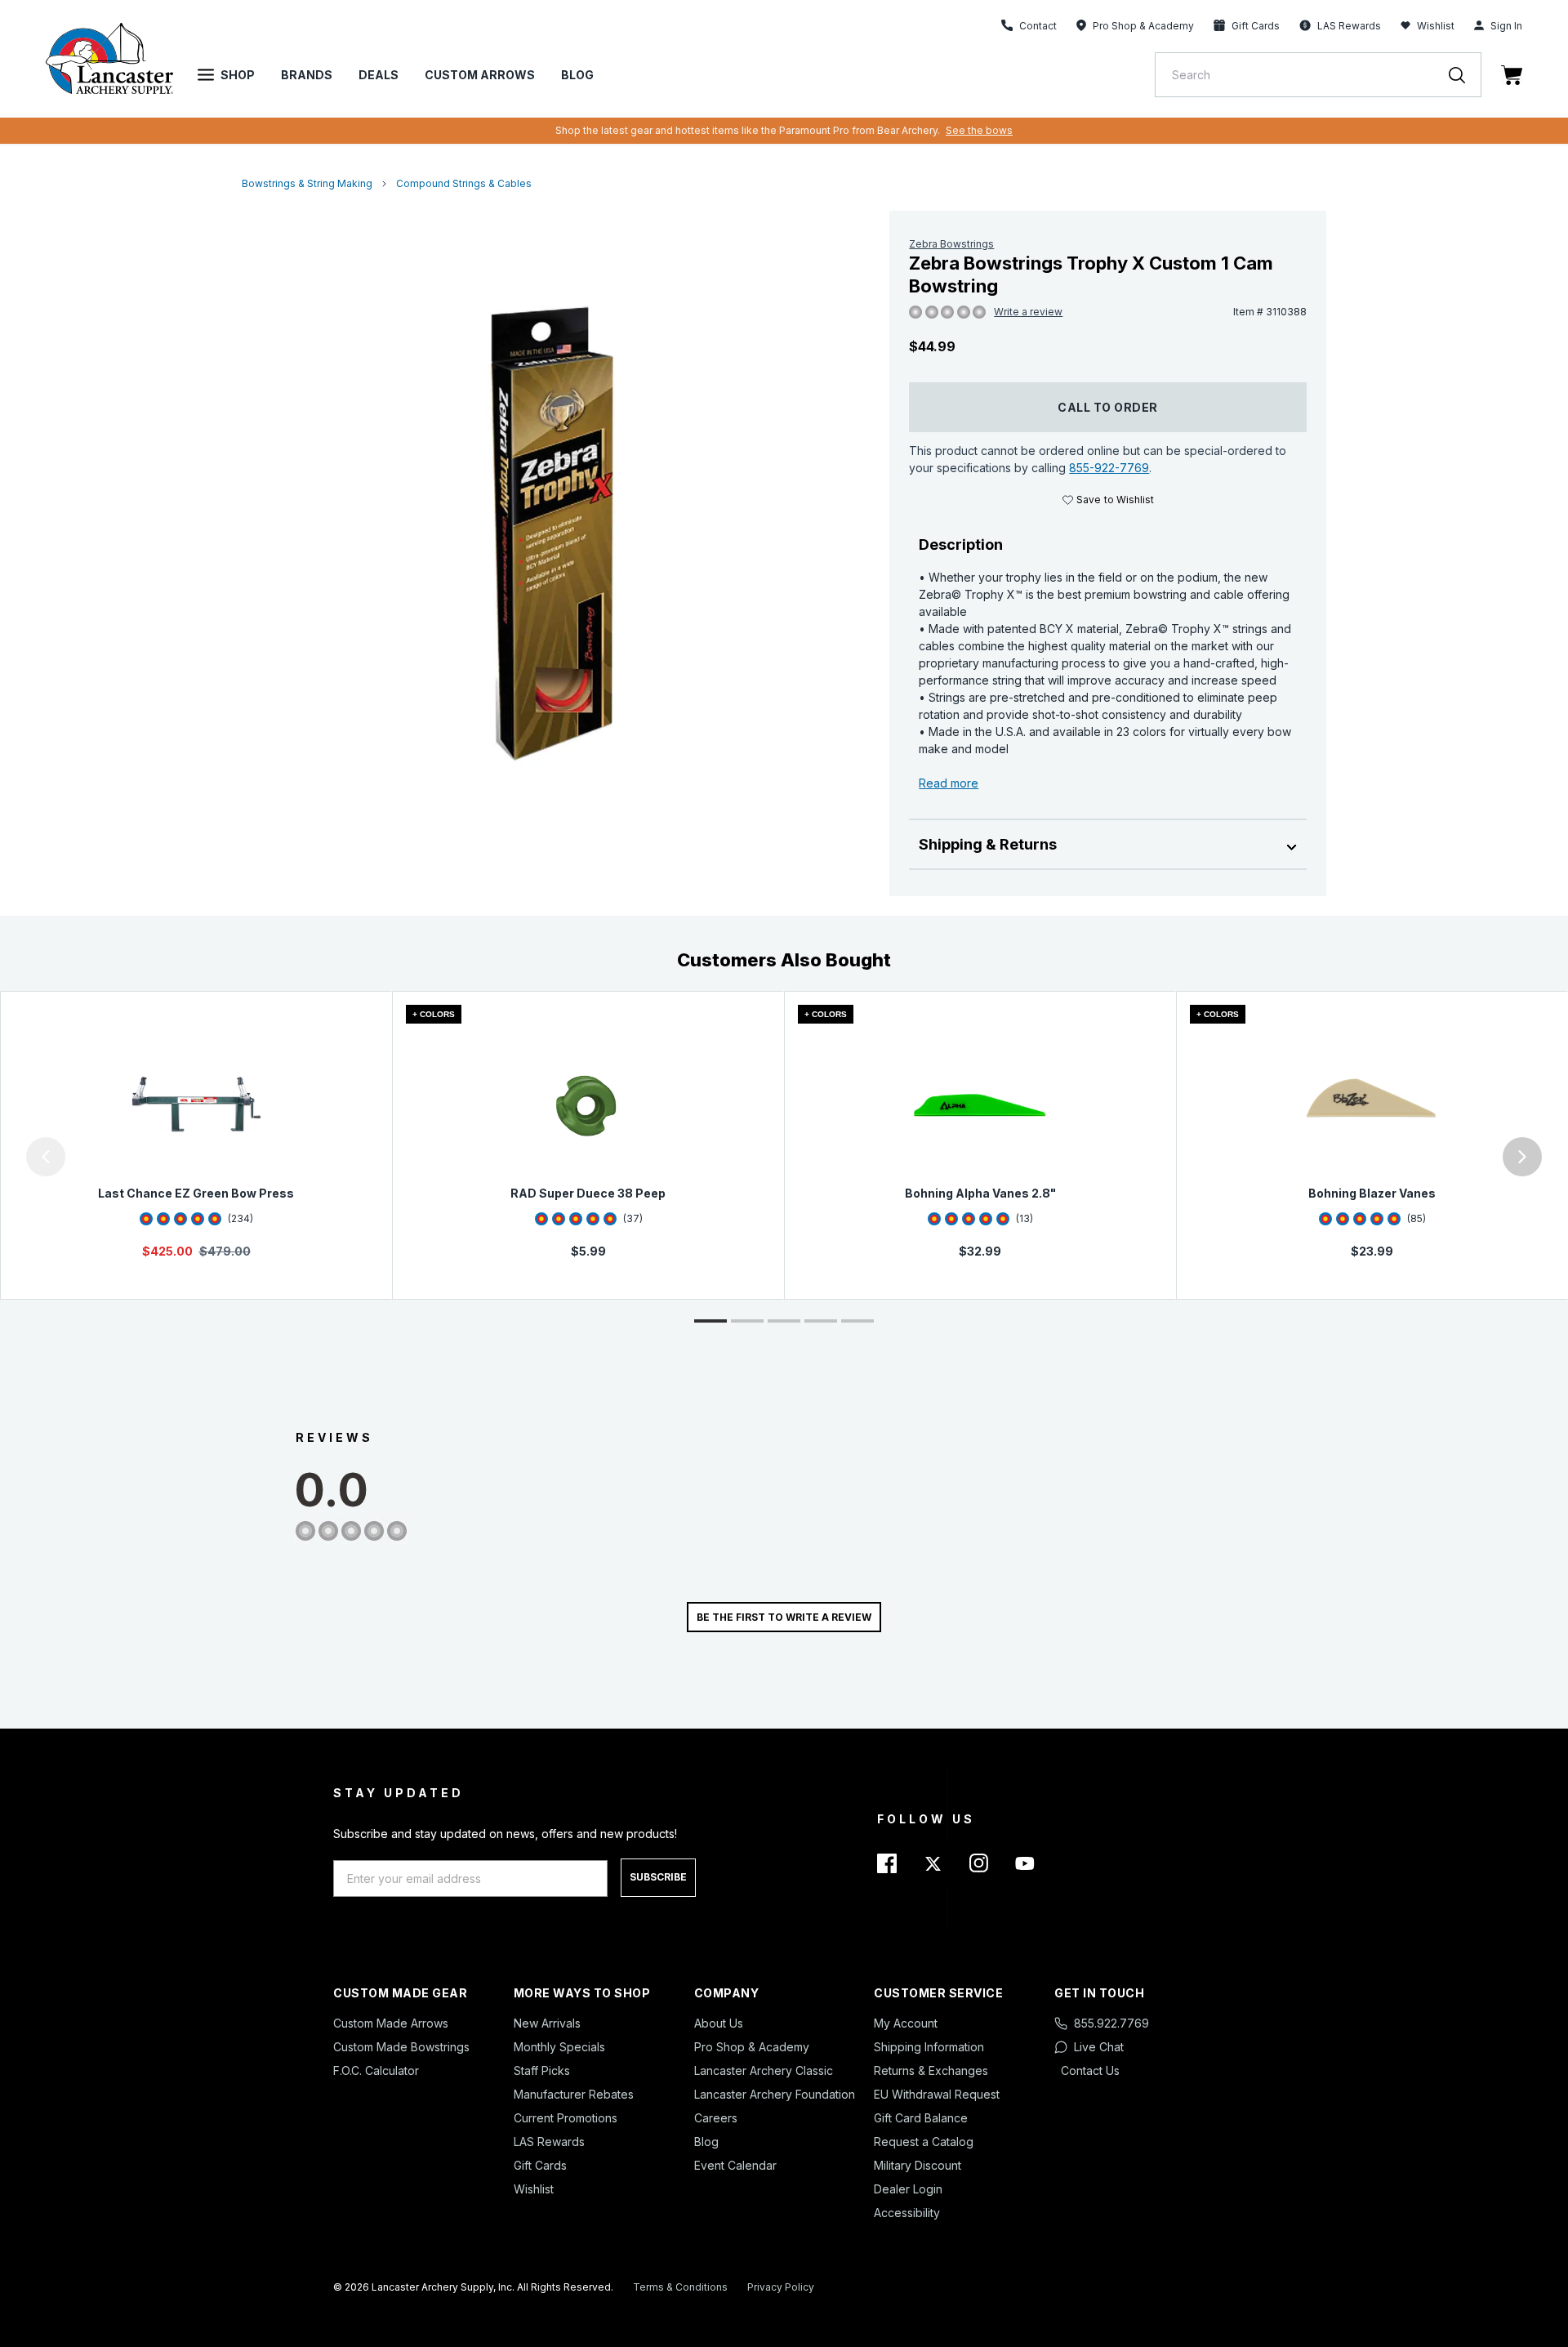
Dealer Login (908, 2189)
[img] (915, 313)
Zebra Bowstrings (951, 244)
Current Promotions (566, 2118)
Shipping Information (929, 2047)
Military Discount (918, 2165)
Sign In (1506, 26)
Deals (379, 75)
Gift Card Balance (921, 2118)
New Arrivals (547, 2023)
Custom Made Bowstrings (401, 2047)
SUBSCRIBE (658, 1877)
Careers (716, 2118)
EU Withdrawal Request (937, 2094)
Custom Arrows (480, 75)
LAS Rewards (549, 2142)
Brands (307, 75)
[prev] (46, 1157)
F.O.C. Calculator (376, 2070)
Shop (238, 75)
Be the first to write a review (784, 1617)
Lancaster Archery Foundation (775, 2094)
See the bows (979, 130)
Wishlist (1436, 26)
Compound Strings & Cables (464, 183)
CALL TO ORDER (1108, 407)
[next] (1522, 1157)
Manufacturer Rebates (574, 2094)
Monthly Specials (559, 2047)
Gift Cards (540, 2165)
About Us (719, 2023)
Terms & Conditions (680, 2287)
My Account (906, 2023)
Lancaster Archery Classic (764, 2070)
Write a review (1028, 312)
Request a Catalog (924, 2142)
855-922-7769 (1109, 468)
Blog (577, 75)
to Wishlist (1115, 500)
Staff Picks (542, 2070)
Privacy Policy (781, 2287)
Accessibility (907, 2213)
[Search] (1465, 75)
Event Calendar (735, 2165)
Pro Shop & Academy (752, 2047)
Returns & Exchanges (931, 2070)
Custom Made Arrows (391, 2023)
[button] (4, 1157)
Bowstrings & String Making (307, 183)
